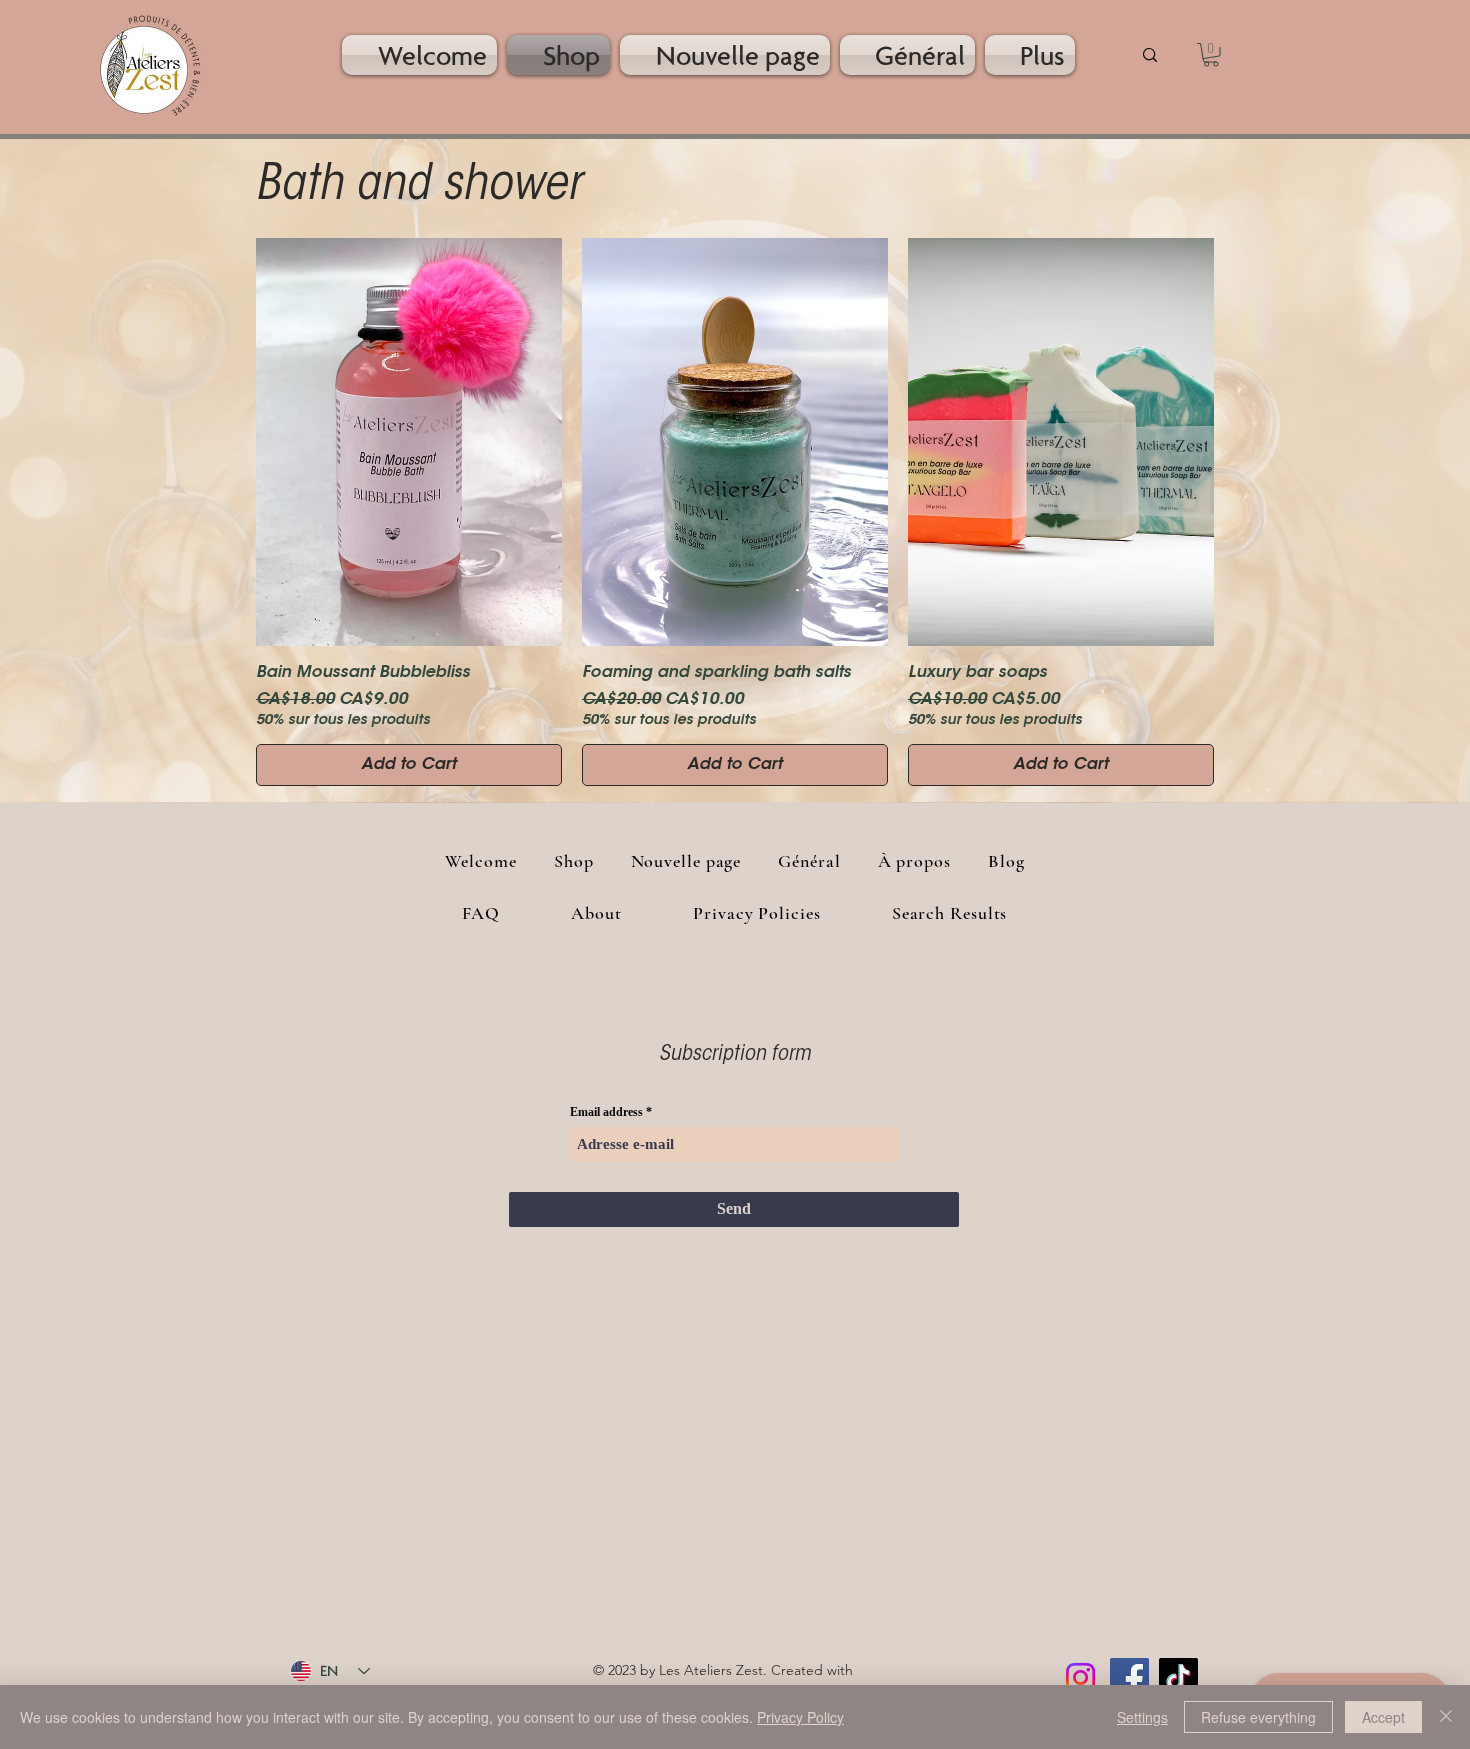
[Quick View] (409, 442)
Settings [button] (1142, 1717)
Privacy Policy (800, 1717)
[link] (1211, 55)
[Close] (1446, 1717)
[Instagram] (1080, 1677)
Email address (606, 1112)
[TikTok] (1178, 1677)
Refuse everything (1258, 1717)
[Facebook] (1129, 1677)
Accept (1383, 1717)
